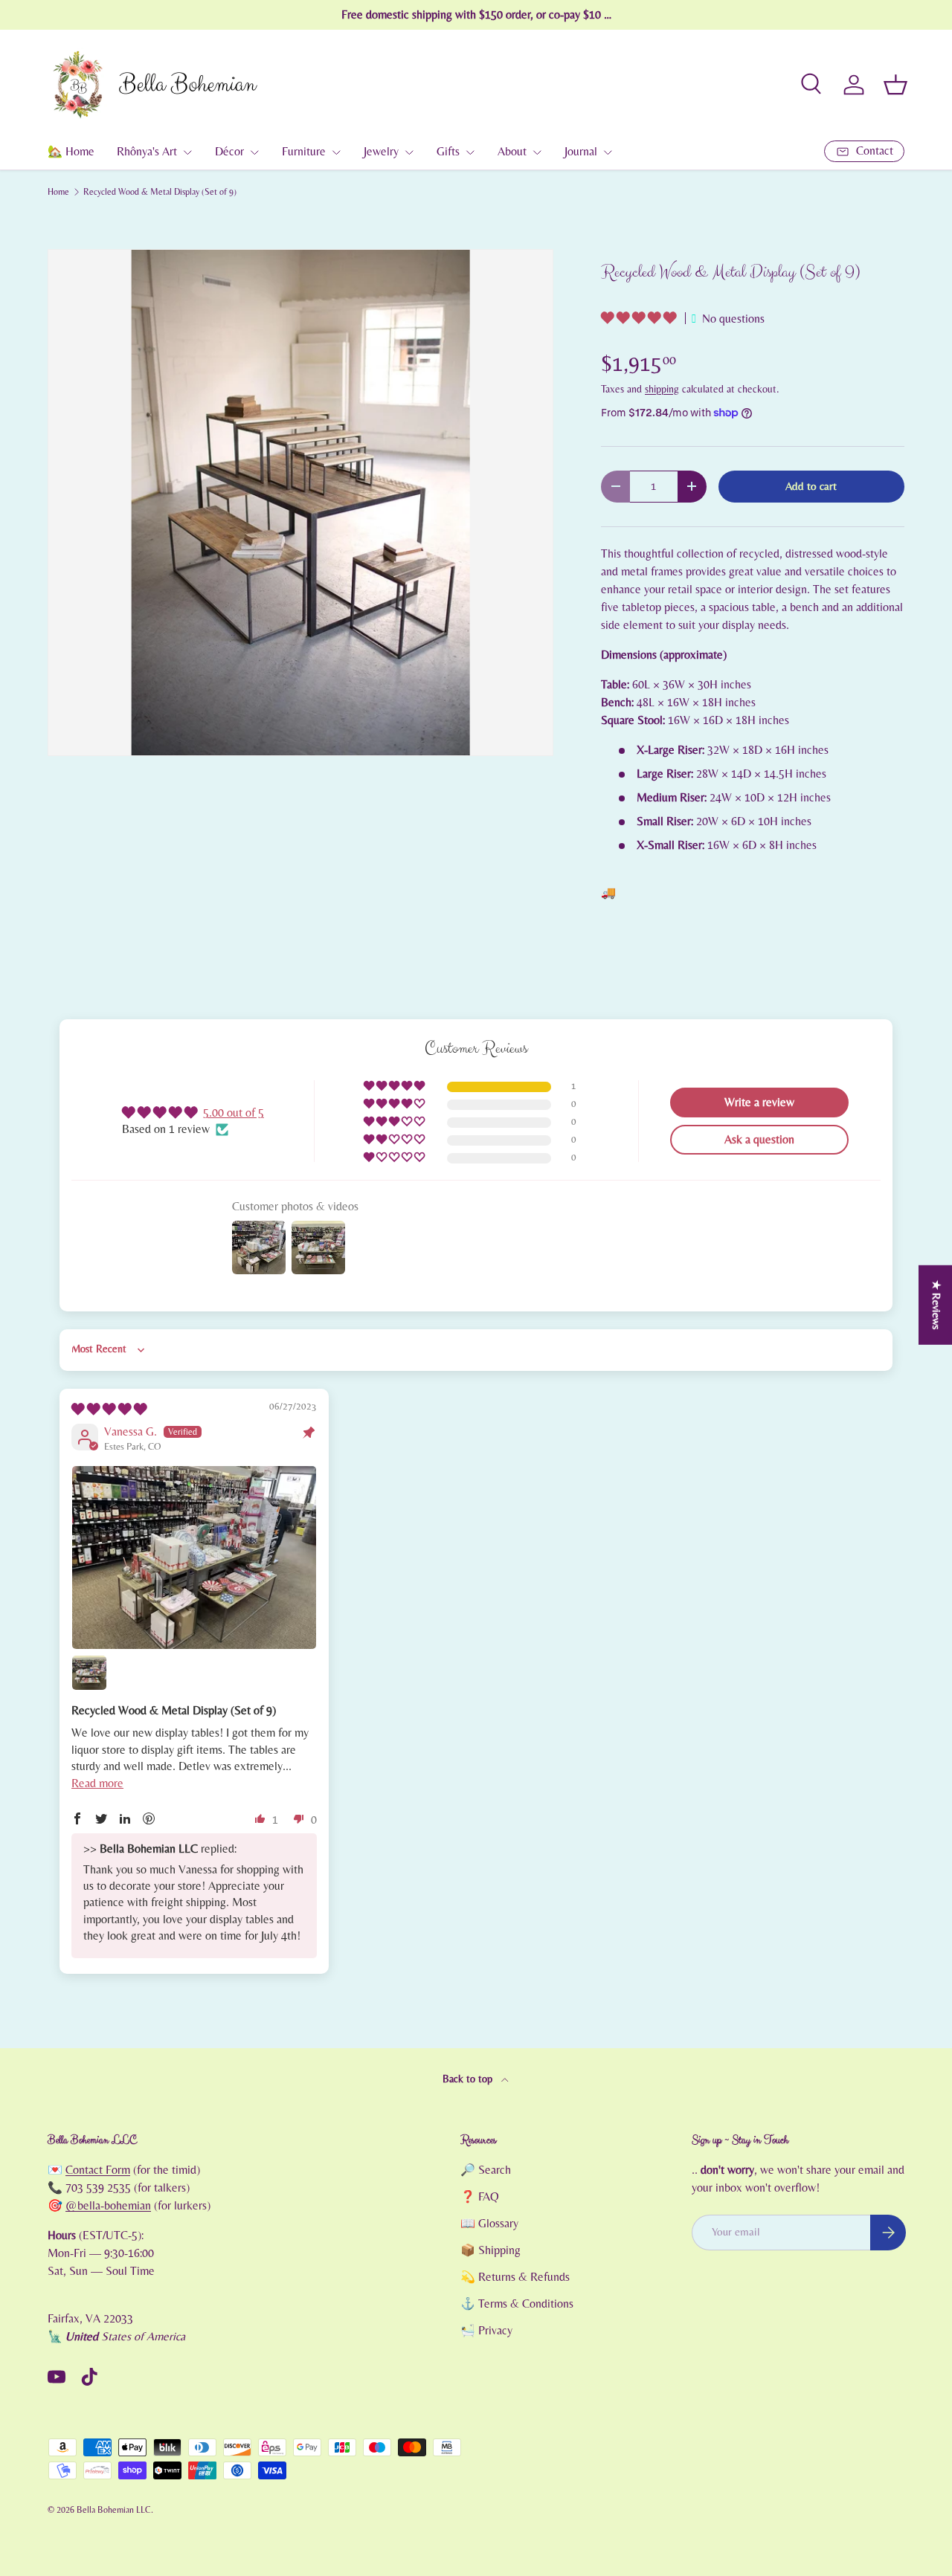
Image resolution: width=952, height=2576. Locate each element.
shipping (662, 390)
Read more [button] (97, 1783)
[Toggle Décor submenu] (254, 152)
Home (58, 192)
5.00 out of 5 (234, 1113)
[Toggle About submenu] (537, 152)
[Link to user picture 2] (89, 1673)
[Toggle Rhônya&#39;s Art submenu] (187, 152)
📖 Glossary (489, 2224)
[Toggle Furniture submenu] (336, 152)
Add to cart (811, 487)
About (512, 152)
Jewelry (381, 152)
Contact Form (98, 2170)
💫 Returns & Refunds (515, 2277)
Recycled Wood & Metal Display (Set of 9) (160, 192)
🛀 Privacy (486, 2331)
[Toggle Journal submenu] (608, 152)
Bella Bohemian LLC (114, 2510)
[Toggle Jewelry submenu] (409, 152)
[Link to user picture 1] (194, 1557)
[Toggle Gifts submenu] (470, 152)
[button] (895, 85)
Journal (581, 152)
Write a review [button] (759, 1103)
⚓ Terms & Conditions (517, 2304)
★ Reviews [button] (936, 1304)
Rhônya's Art (147, 152)
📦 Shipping (491, 2250)
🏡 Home (71, 152)
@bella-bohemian (108, 2206)
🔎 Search (486, 2170)
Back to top (469, 2079)
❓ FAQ (480, 2197)
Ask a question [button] (759, 1140)
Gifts (448, 152)
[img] (109, 1410)
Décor (229, 152)
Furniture (304, 152)
